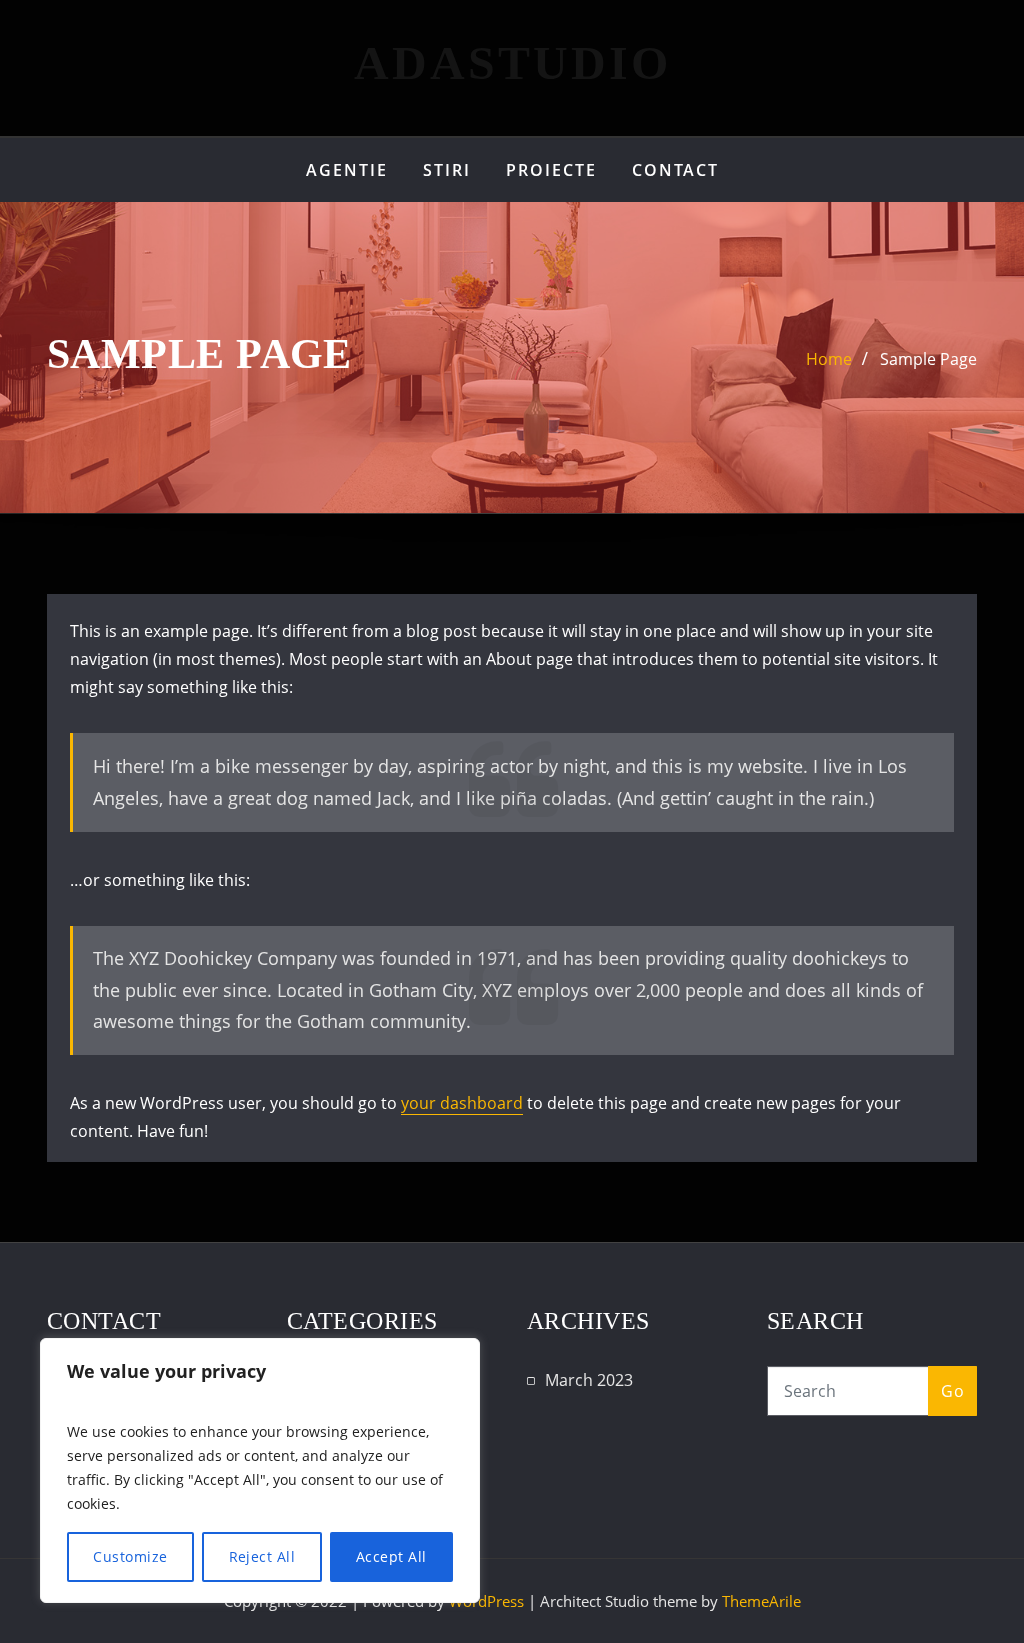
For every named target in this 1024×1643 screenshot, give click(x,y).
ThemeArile (761, 1601)
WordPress (486, 1601)
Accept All (391, 1556)
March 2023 (589, 1380)
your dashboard (462, 1103)
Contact (675, 170)
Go (952, 1391)
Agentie (347, 170)
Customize (130, 1556)
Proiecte (551, 170)
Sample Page (928, 359)
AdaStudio (512, 62)
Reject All (262, 1556)
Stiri (447, 170)
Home (829, 359)
